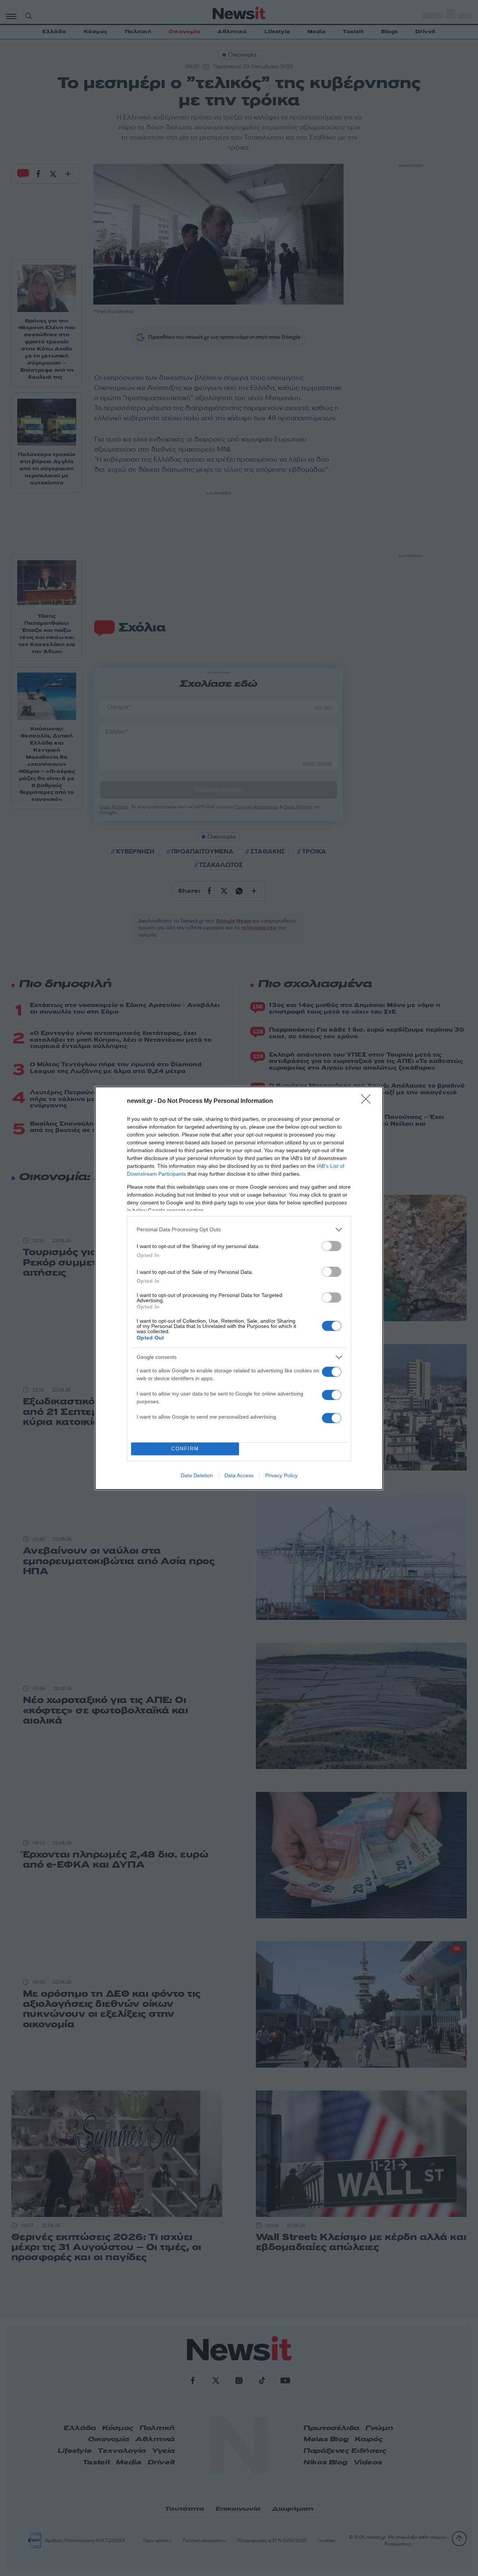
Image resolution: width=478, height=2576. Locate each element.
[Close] (368, 1101)
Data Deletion (197, 1475)
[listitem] (239, 1230)
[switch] (332, 1246)
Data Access (239, 1475)
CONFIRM (185, 1449)
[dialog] (239, 1288)
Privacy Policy (281, 1475)
